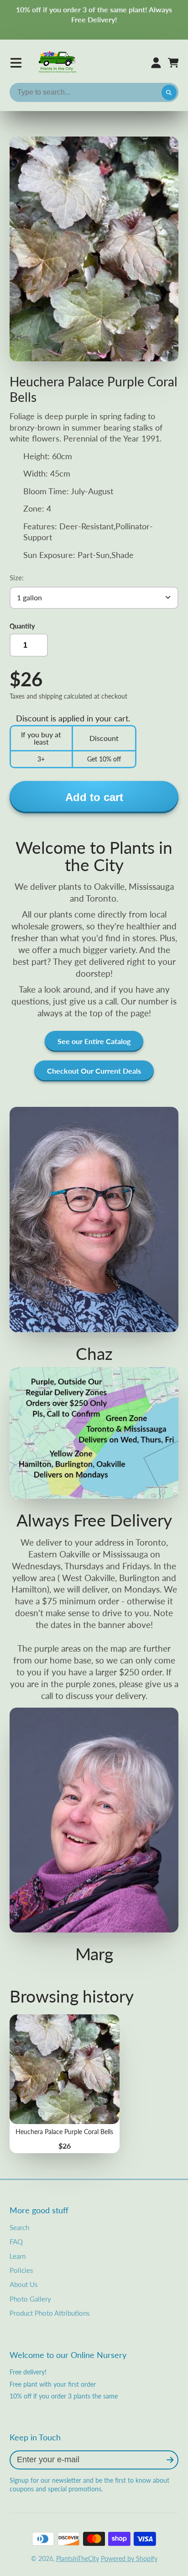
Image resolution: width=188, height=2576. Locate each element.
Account (156, 63)
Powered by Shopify (129, 2558)
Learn (18, 2256)
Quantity (22, 626)
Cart (173, 63)
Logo (58, 63)
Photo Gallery (30, 2299)
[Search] (169, 92)
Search (19, 2227)
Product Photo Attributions (50, 2313)
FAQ (16, 2241)
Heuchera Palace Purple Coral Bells (65, 2084)
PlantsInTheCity (78, 2558)
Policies (21, 2270)
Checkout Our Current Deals (94, 1071)
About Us (24, 2284)
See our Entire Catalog (94, 1041)
